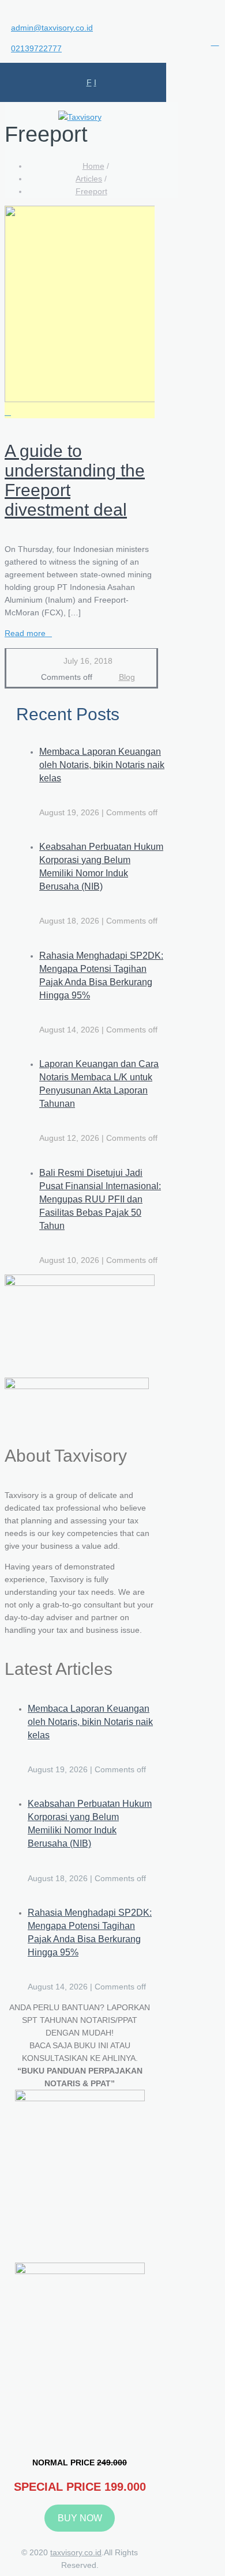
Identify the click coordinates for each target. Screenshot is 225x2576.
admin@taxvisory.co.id (52, 28)
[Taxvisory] (80, 117)
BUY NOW (80, 2518)
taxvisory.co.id (76, 2552)
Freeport (91, 191)
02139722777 (36, 48)
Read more (25, 633)
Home (93, 166)
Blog (127, 677)
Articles (89, 179)
